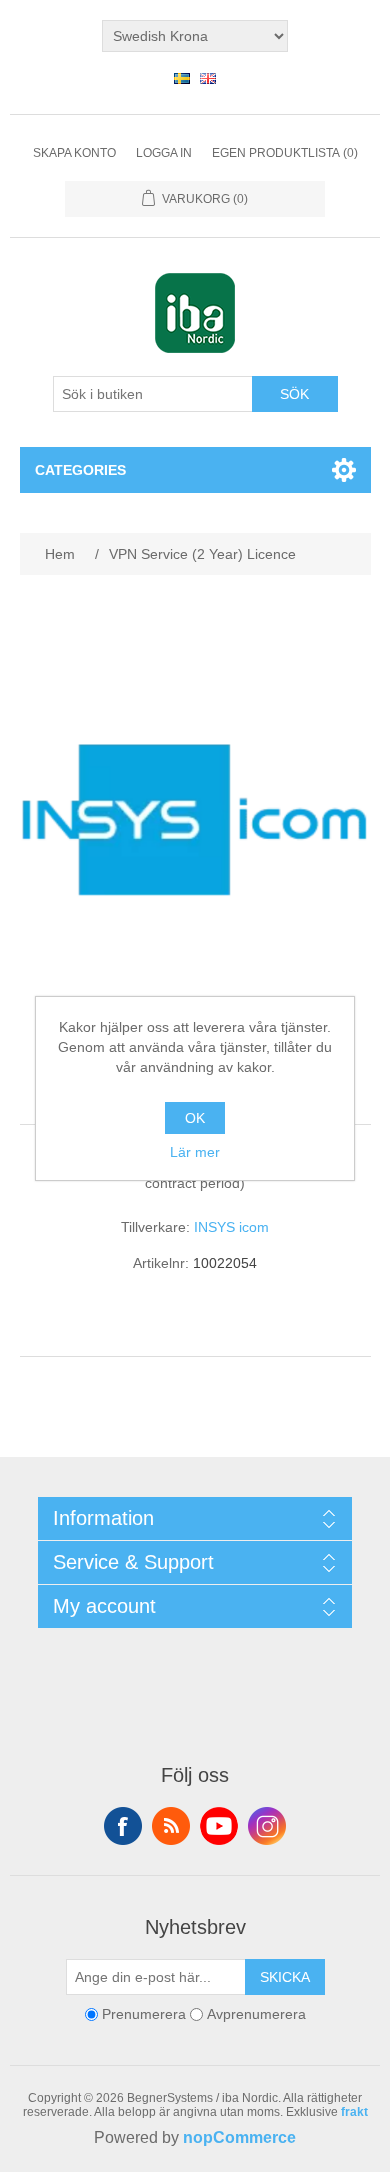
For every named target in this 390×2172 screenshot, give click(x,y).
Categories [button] (80, 470)
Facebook (123, 1826)
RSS (171, 1826)
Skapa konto (74, 153)
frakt (354, 2112)
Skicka (285, 1977)
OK (195, 1118)
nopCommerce (239, 2137)
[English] (208, 78)
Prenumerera (144, 2014)
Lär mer (195, 1152)
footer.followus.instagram (267, 1826)
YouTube (219, 1826)
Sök (294, 394)
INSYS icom (231, 1227)
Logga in (164, 153)
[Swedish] (182, 78)
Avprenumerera (256, 2014)
